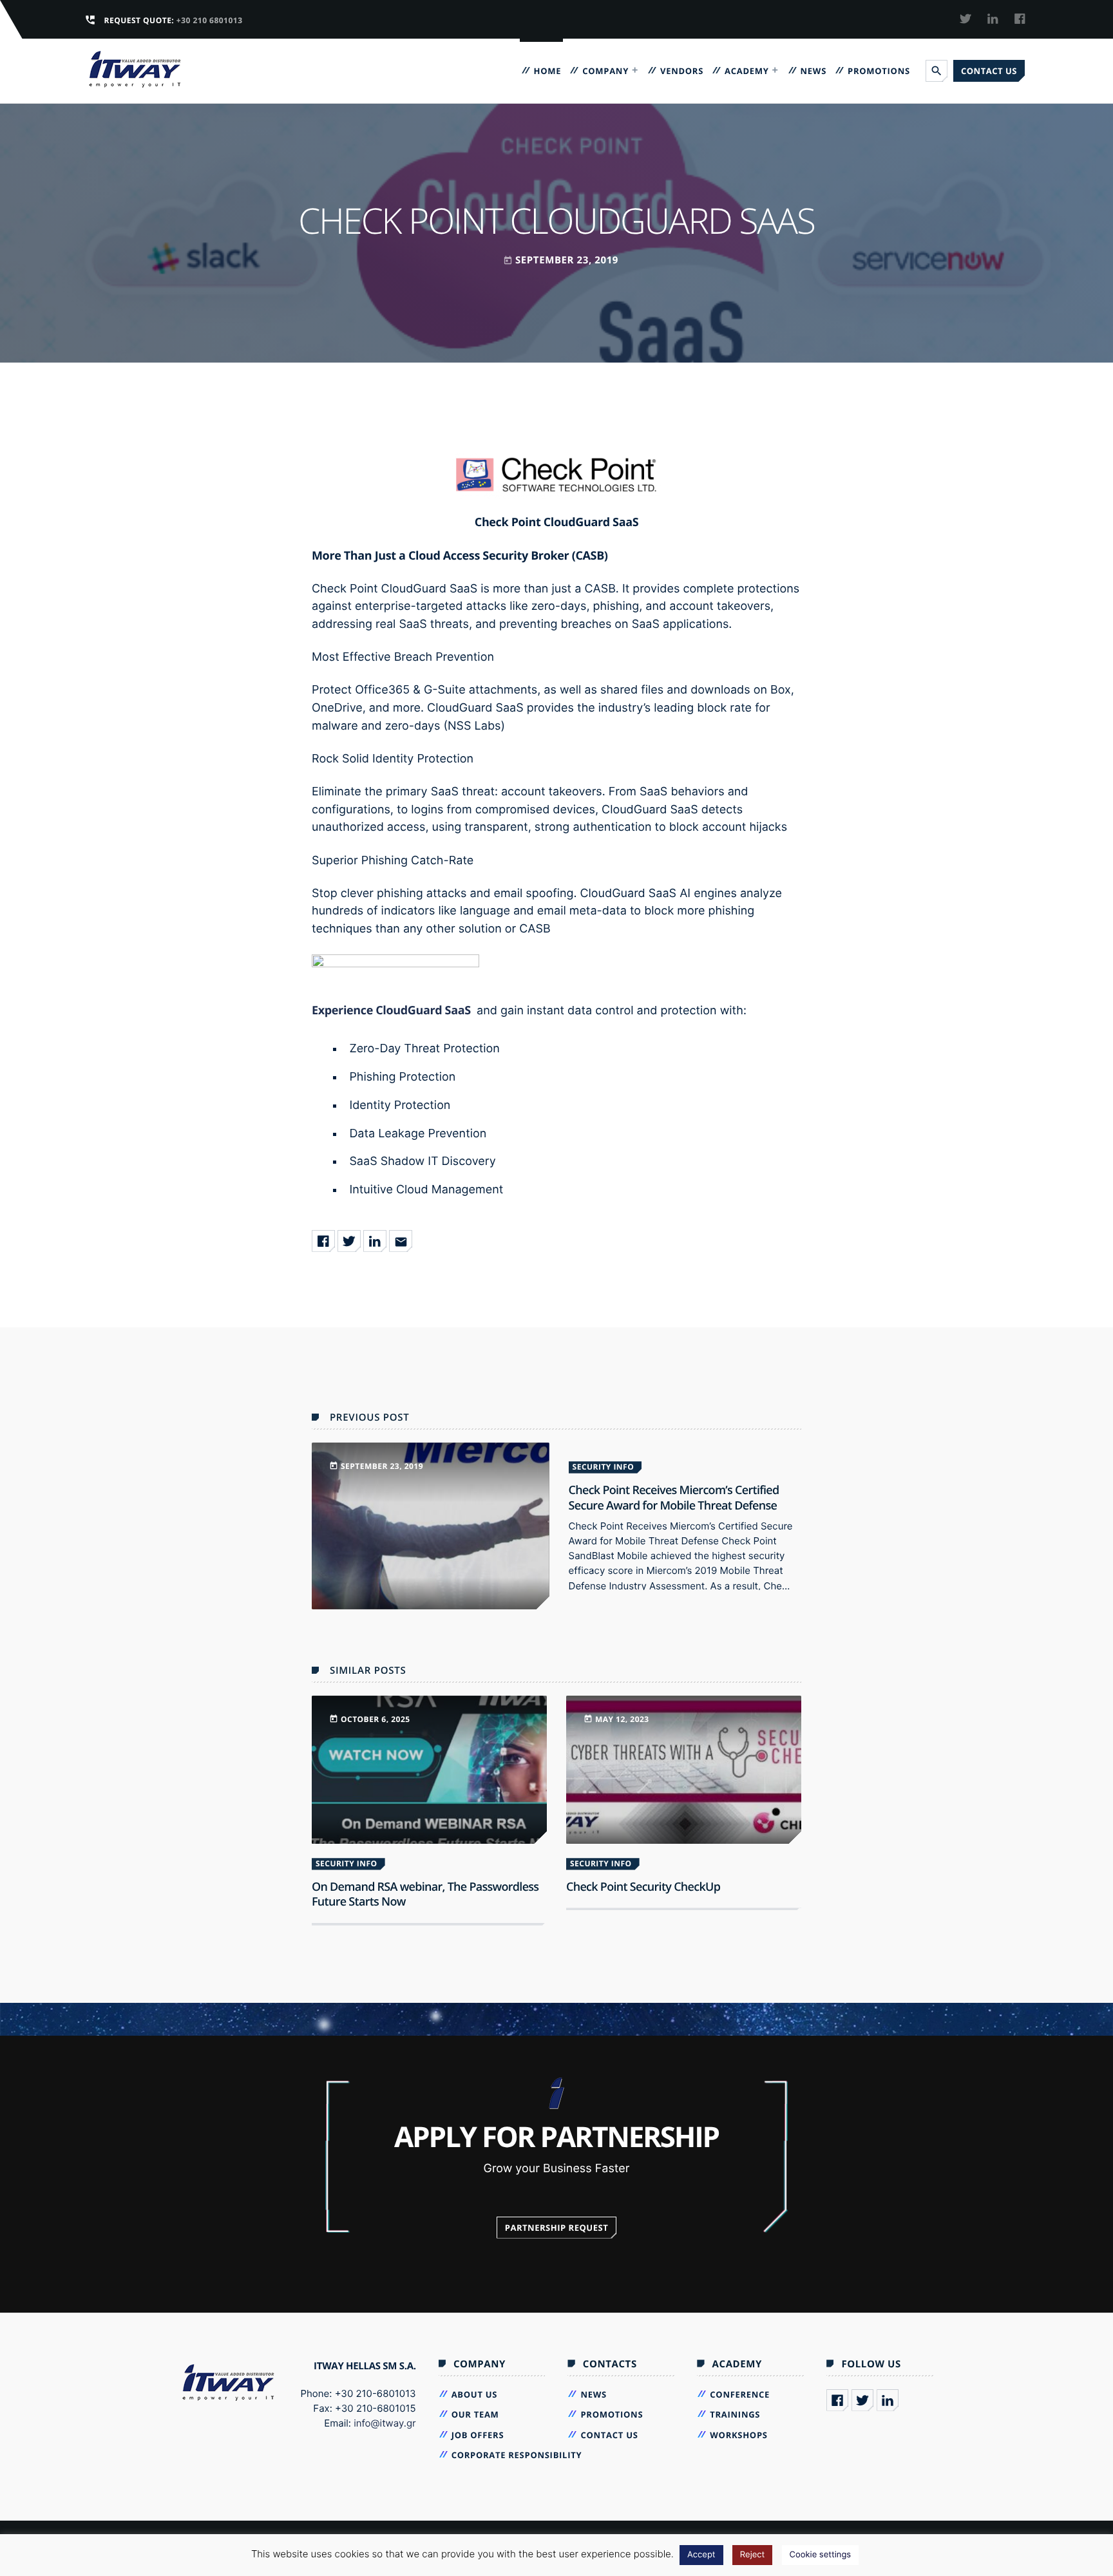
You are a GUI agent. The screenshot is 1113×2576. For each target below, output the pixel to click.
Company (605, 71)
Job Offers (478, 2435)
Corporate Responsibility (517, 2455)
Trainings (735, 2414)
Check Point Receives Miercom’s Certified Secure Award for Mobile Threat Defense (674, 1498)
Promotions (879, 71)
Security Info (604, 1467)
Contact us (989, 71)
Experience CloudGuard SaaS (391, 1010)
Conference (740, 2394)
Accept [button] (701, 2555)
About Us (475, 2394)
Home (548, 71)
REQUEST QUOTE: (174, 20)
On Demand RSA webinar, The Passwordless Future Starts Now (425, 1894)
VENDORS (682, 71)
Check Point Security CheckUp (643, 1887)
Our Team (475, 2414)
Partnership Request (557, 2228)
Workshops (738, 2435)
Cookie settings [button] (821, 2555)
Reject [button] (752, 2555)
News (813, 71)
